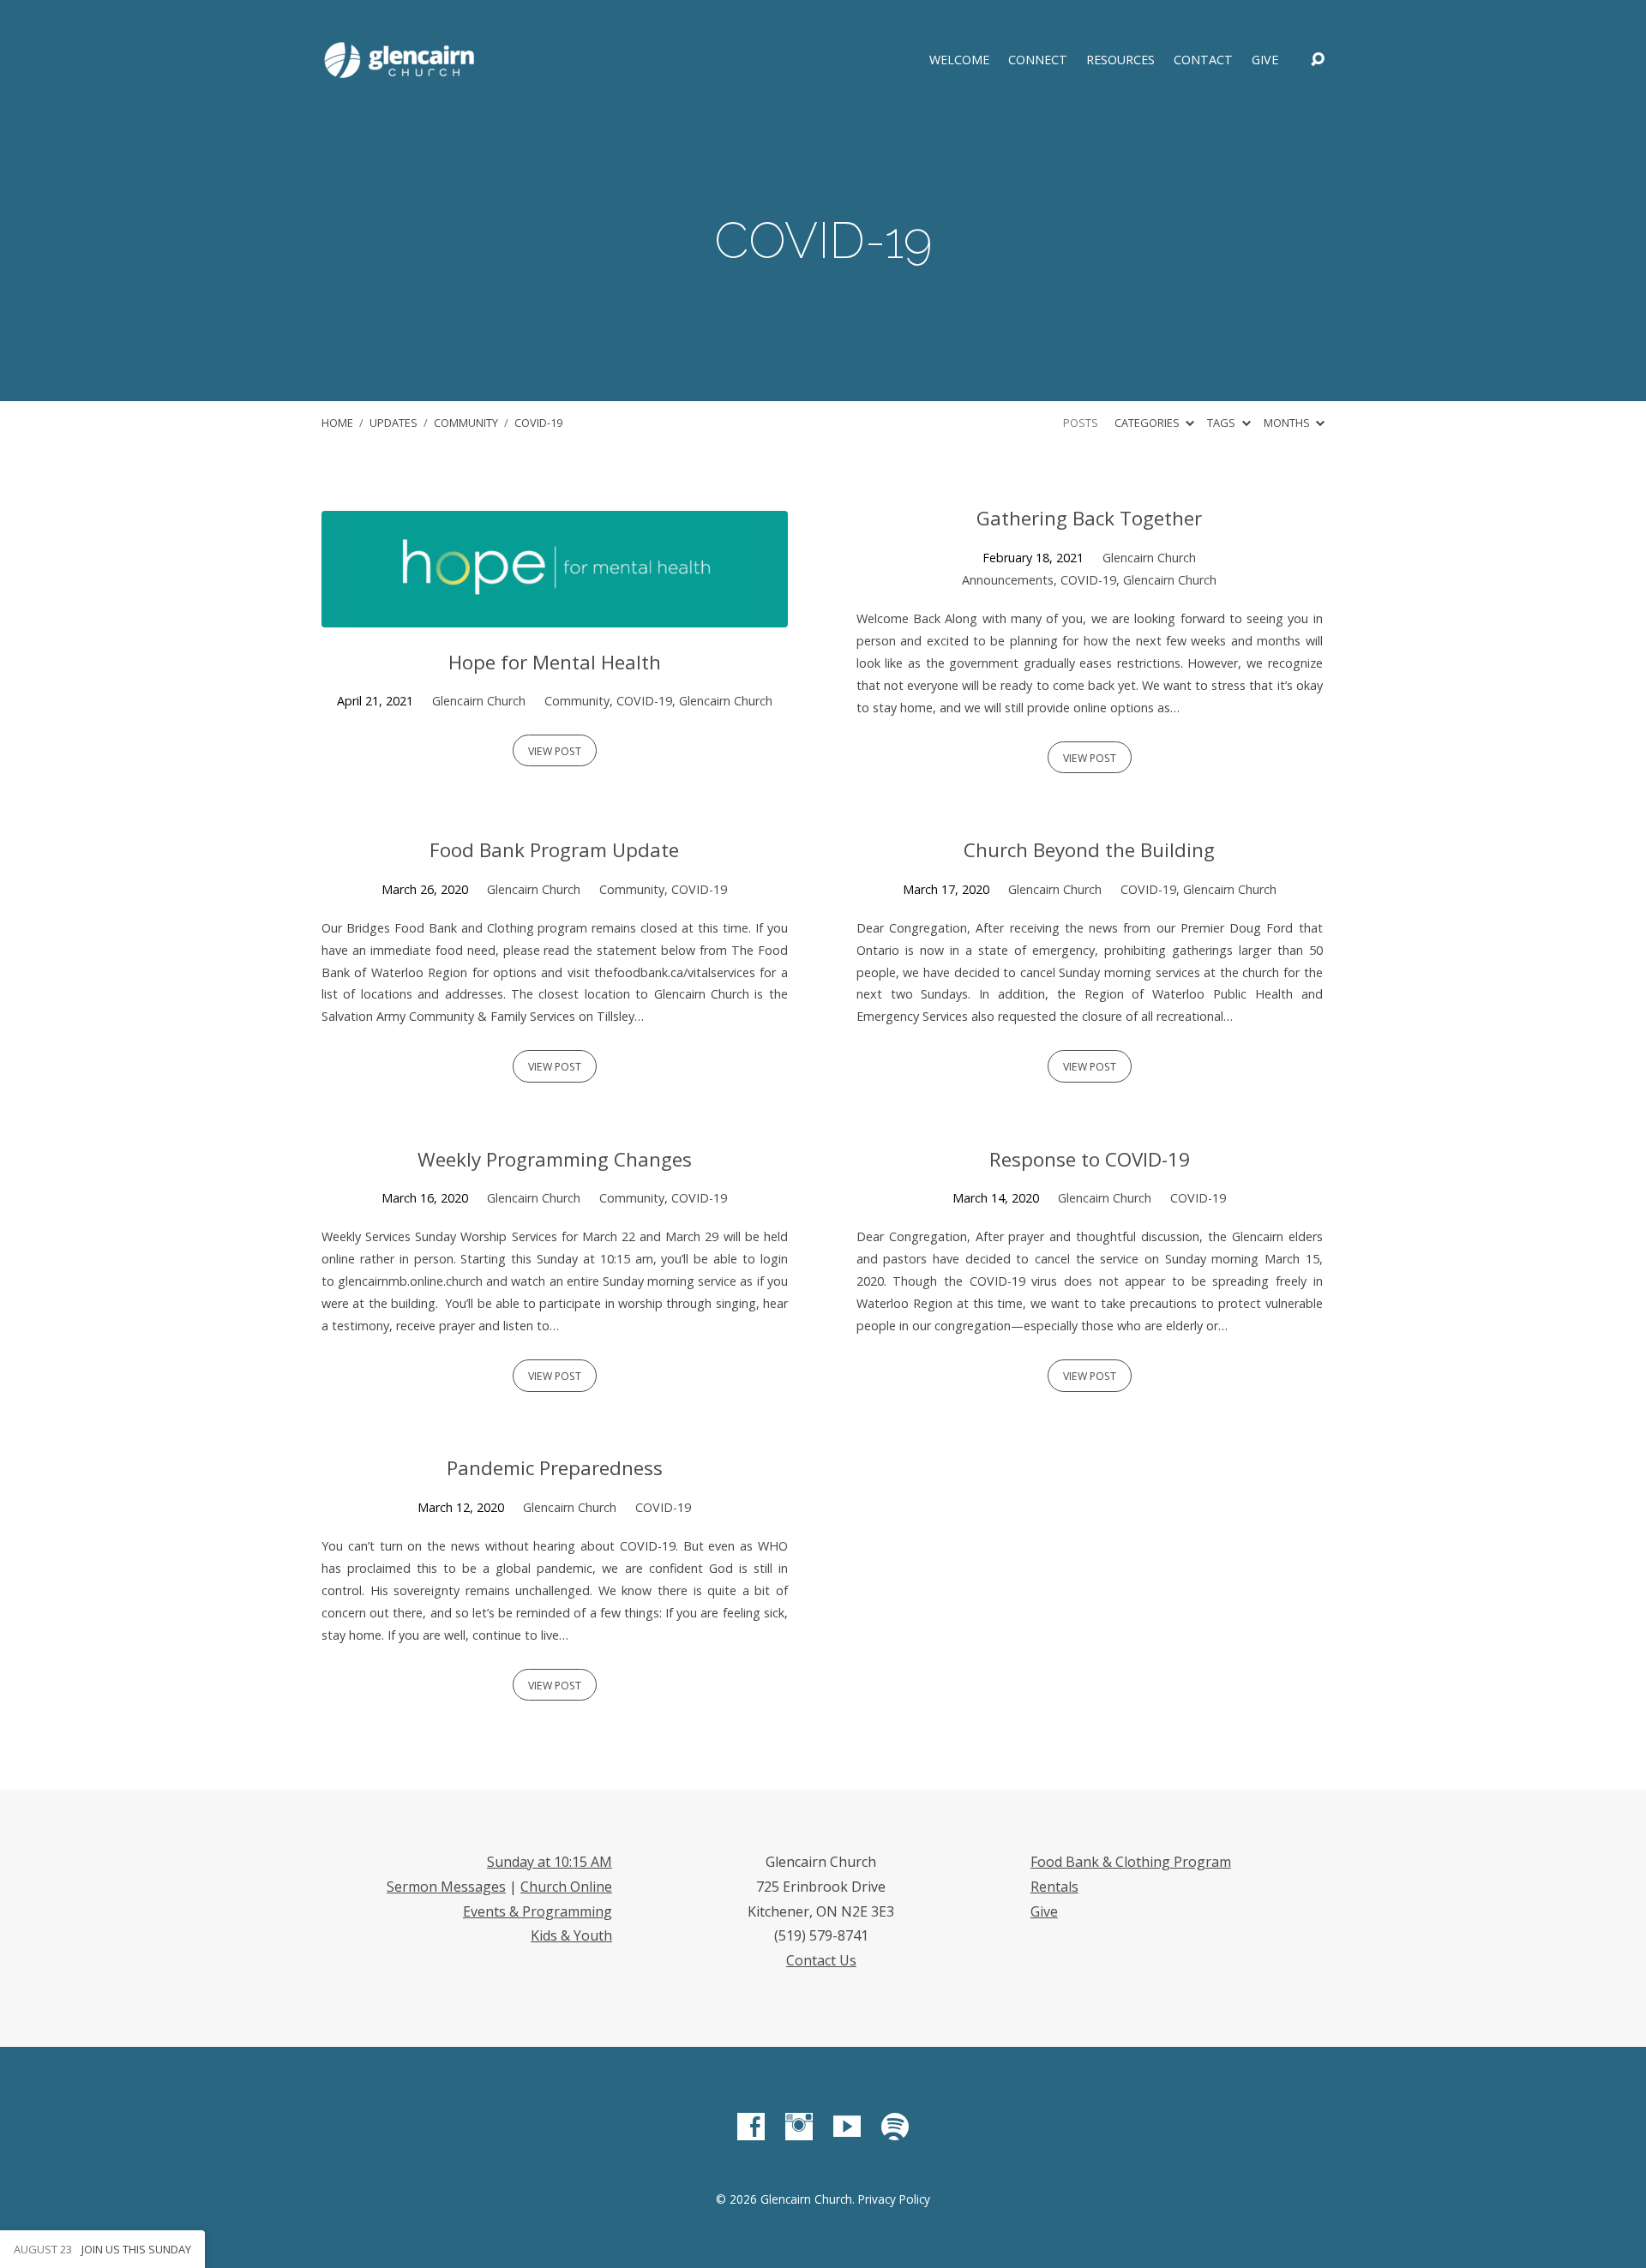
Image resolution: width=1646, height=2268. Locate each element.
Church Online (566, 1887)
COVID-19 (538, 423)
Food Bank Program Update (554, 850)
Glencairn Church (479, 701)
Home (337, 423)
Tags (1222, 423)
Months (1288, 423)
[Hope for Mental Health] (555, 615)
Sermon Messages (446, 1887)
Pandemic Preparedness (555, 1468)
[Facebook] (751, 2127)
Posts (1081, 423)
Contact (1203, 60)
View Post (555, 751)
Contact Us (821, 1960)
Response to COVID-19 (1090, 1159)
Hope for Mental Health (555, 662)
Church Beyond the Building (1089, 850)
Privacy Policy (894, 2199)
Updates (393, 423)
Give (1265, 60)
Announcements (1008, 580)
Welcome (959, 60)
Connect (1038, 60)
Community (466, 423)
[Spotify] (895, 2127)
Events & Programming (538, 1911)
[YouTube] (847, 2127)
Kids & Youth (571, 1935)
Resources (1120, 60)
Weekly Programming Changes (555, 1159)
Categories (1148, 423)
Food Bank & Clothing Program (1131, 1862)
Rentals (1054, 1887)
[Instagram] (799, 2127)
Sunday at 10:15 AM (550, 1862)
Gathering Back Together (1089, 518)
